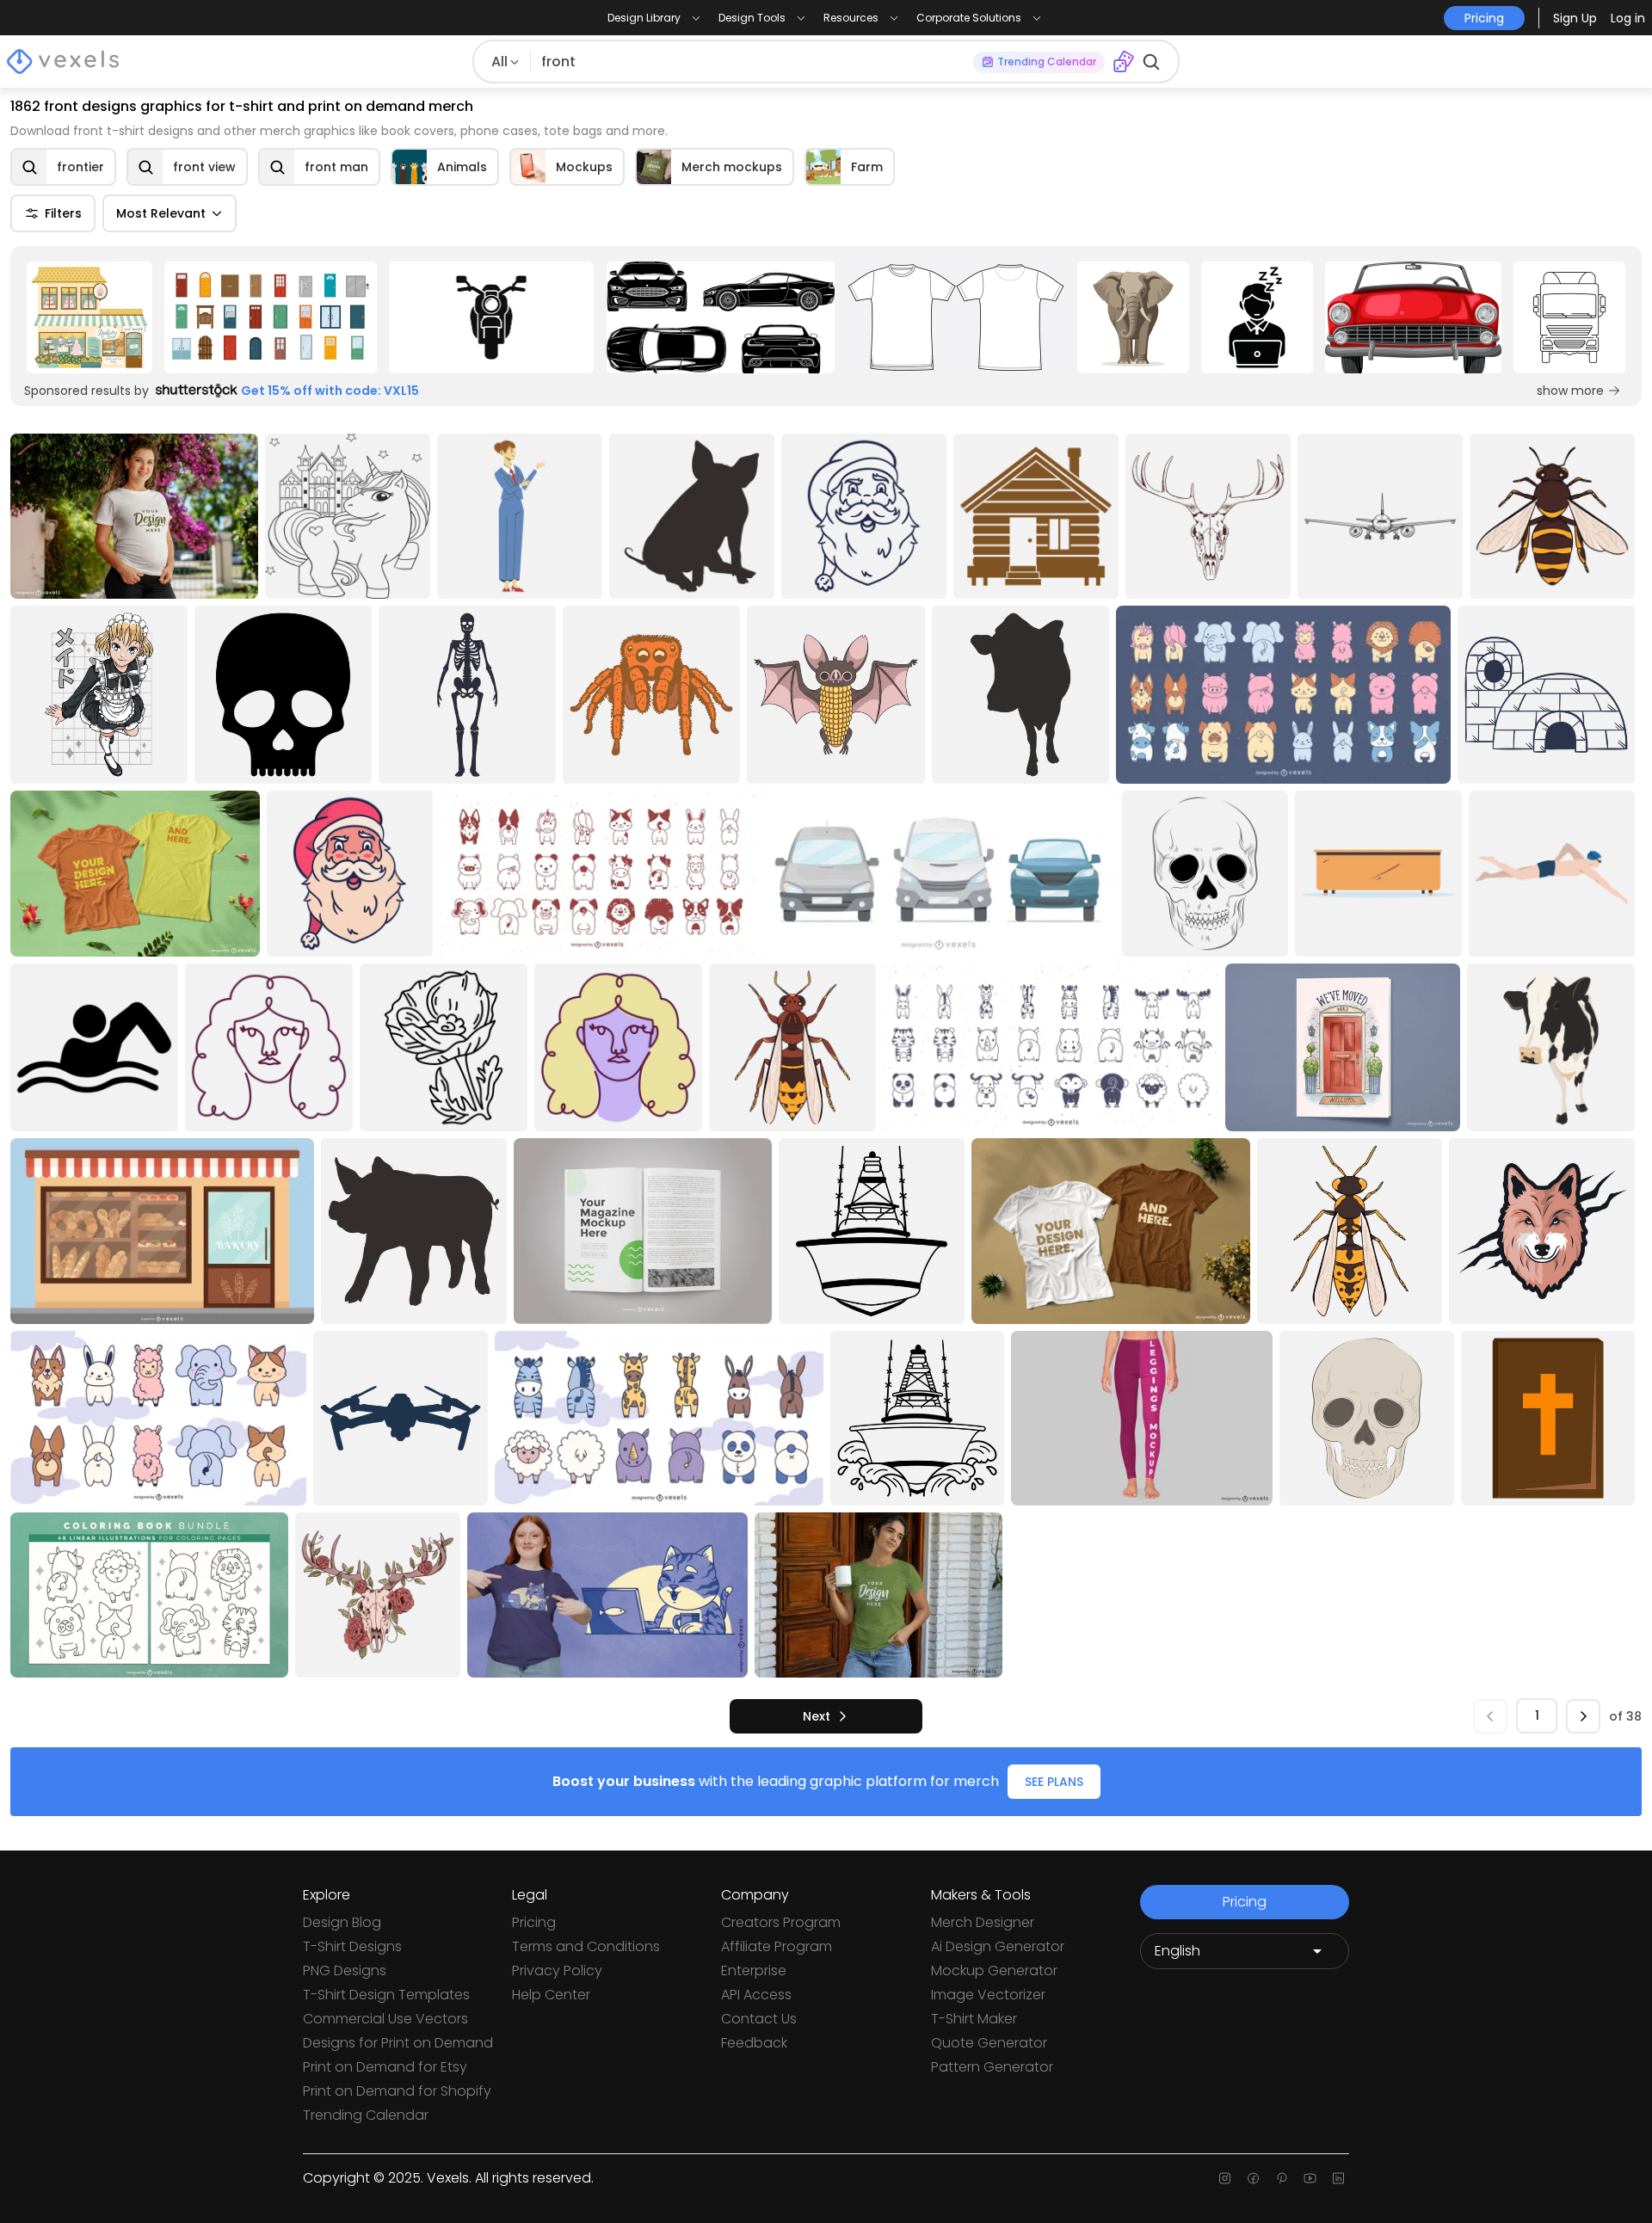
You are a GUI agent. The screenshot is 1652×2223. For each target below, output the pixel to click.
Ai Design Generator (998, 1946)
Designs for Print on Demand (398, 2043)
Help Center (551, 1995)
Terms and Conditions (586, 1946)
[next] (1583, 1716)
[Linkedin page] (1338, 2178)
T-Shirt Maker (974, 2019)
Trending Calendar (366, 2115)
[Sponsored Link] (89, 317)
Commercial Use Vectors (385, 2019)
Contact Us (759, 2019)
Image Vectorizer (988, 1995)
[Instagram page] (1225, 2178)
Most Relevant (161, 213)
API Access (756, 1995)
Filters (63, 213)
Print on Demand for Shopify (397, 2091)
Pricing (534, 1922)
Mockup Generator (994, 1971)
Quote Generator (989, 2043)
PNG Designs (345, 1971)
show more (1570, 391)
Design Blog (342, 1922)
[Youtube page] (1310, 2178)
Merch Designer (983, 1922)
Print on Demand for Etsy (385, 2067)
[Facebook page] (1253, 2178)
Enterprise (754, 1971)
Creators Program (781, 1922)
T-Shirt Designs (352, 1946)
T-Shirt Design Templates (386, 1995)
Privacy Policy (557, 1971)
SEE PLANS (1054, 1782)
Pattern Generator (992, 2067)
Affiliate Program (777, 1946)
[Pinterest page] (1282, 2178)
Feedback (754, 2043)
